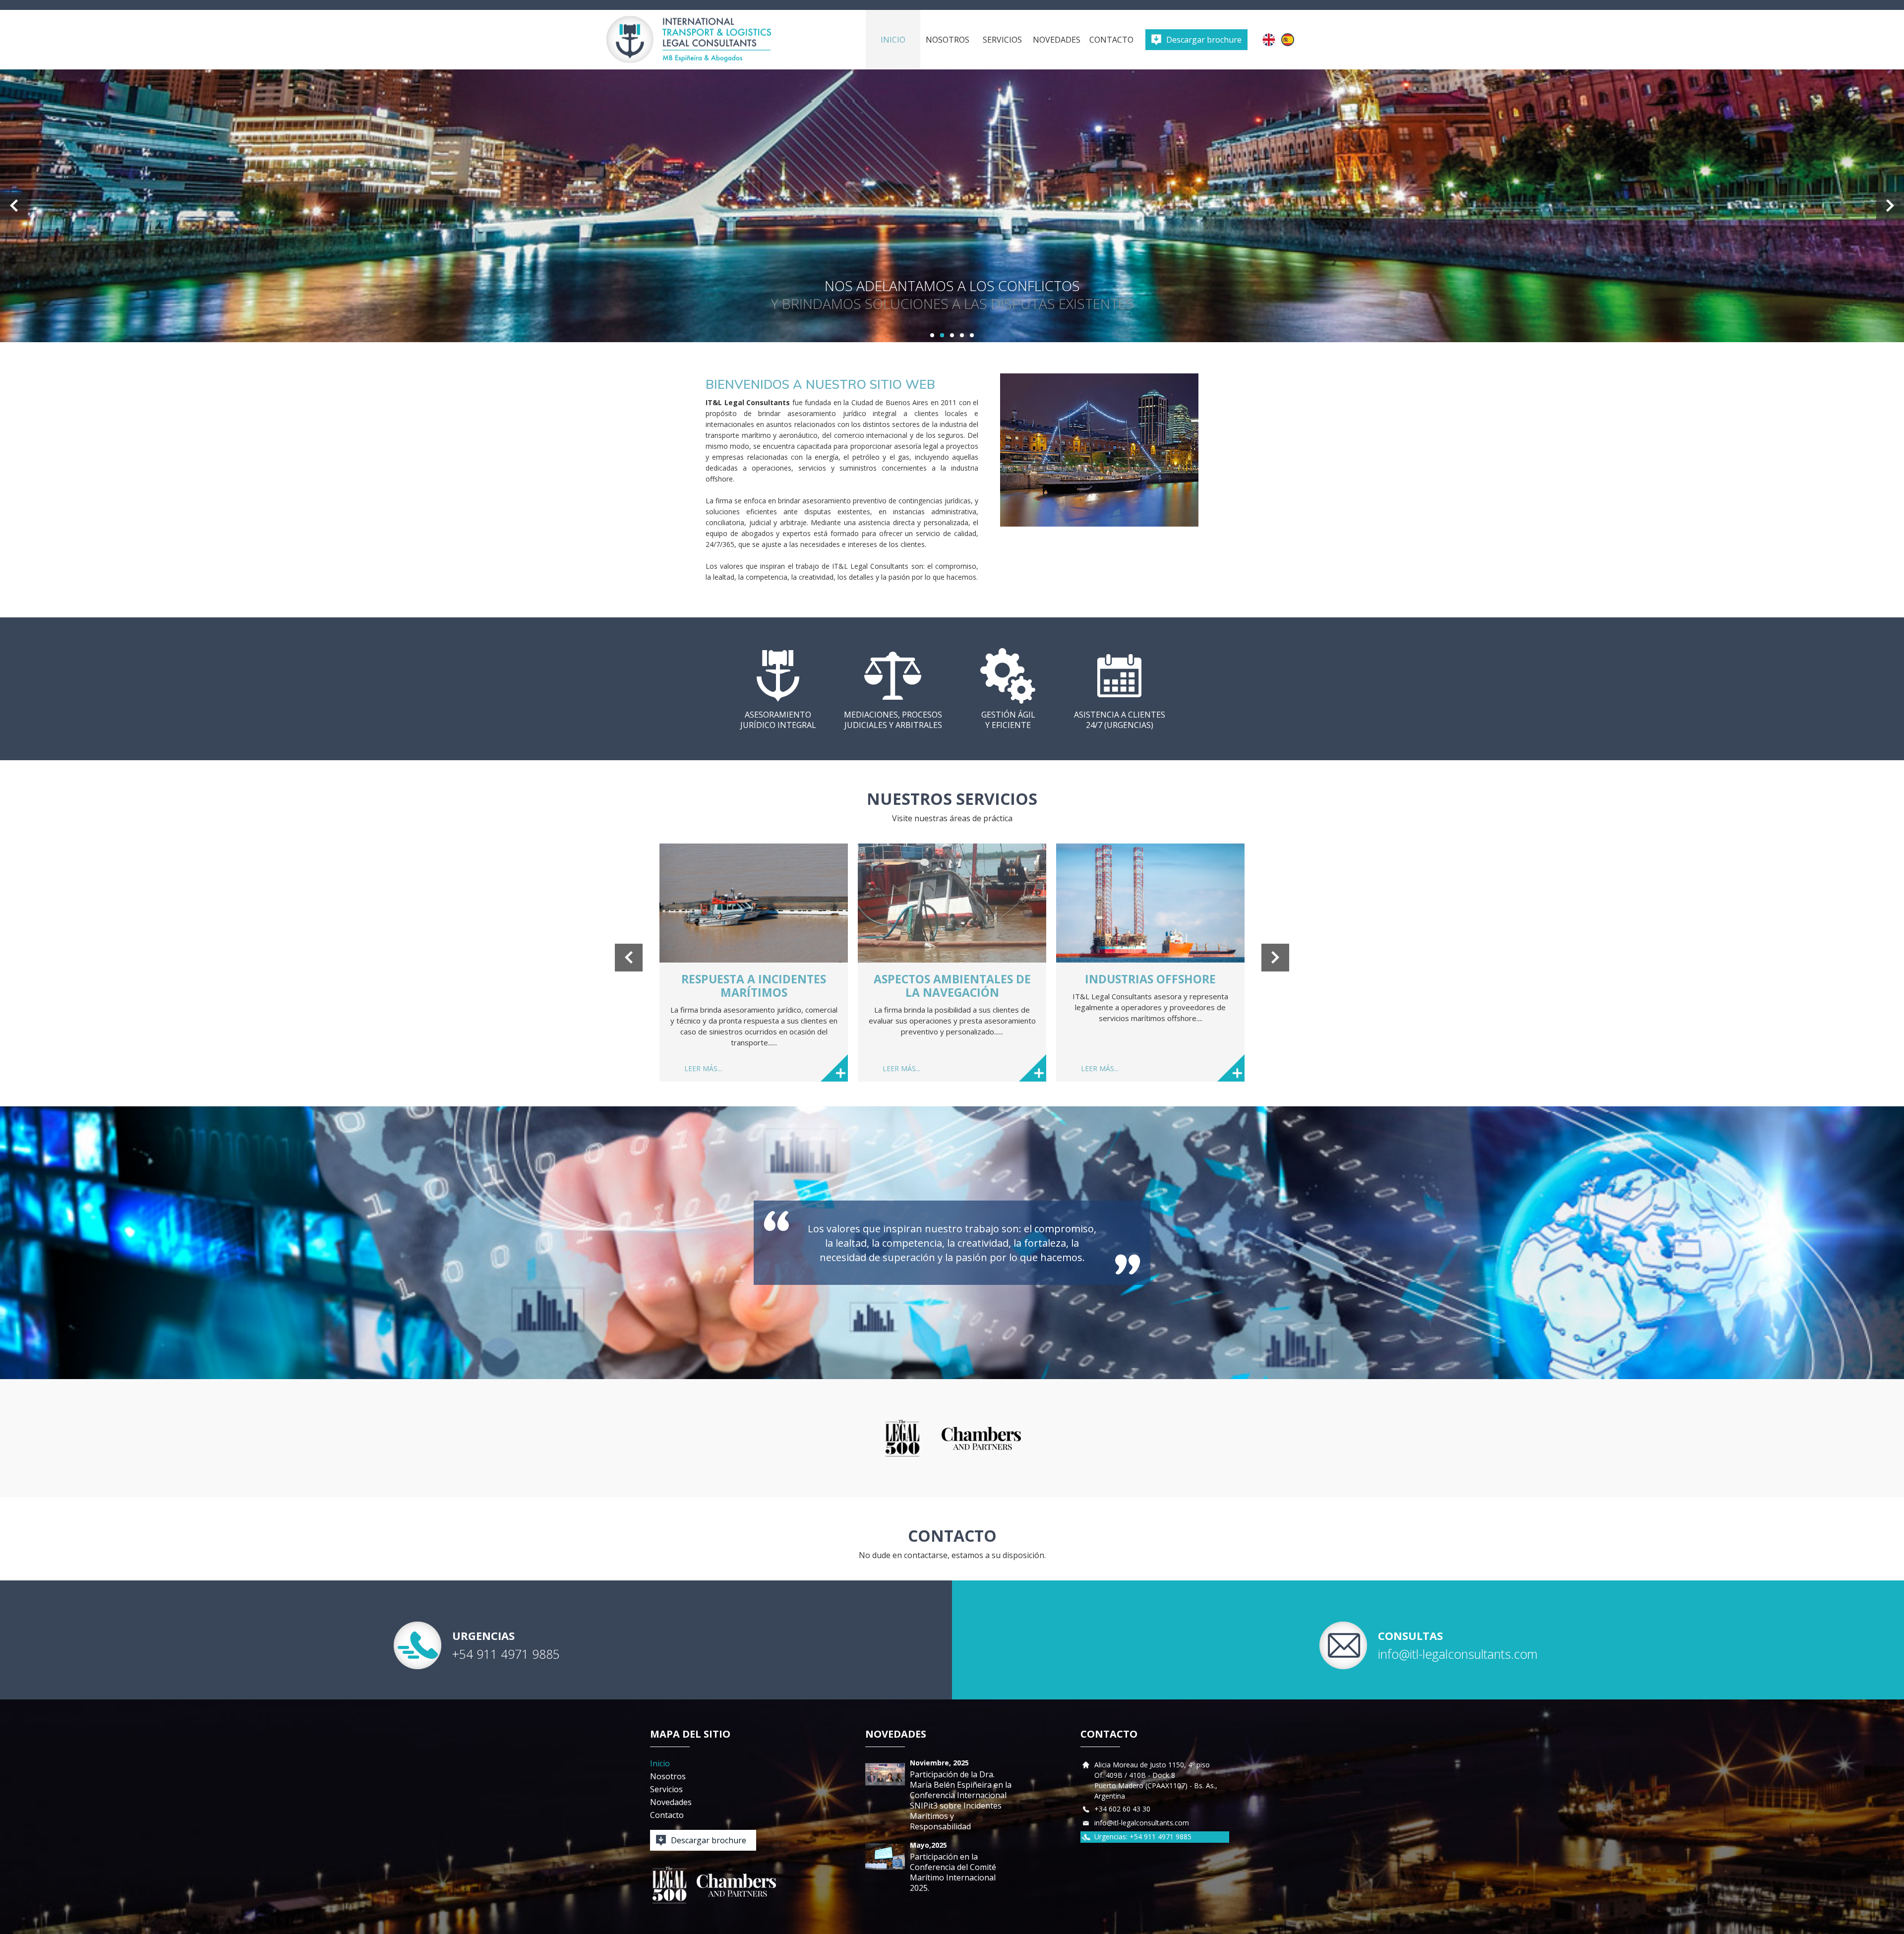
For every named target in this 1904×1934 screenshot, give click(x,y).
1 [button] (932, 335)
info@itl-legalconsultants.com (1458, 1654)
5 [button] (972, 335)
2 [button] (942, 335)
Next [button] (1890, 206)
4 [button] (962, 335)
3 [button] (952, 335)
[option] (952, 206)
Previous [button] (14, 206)
